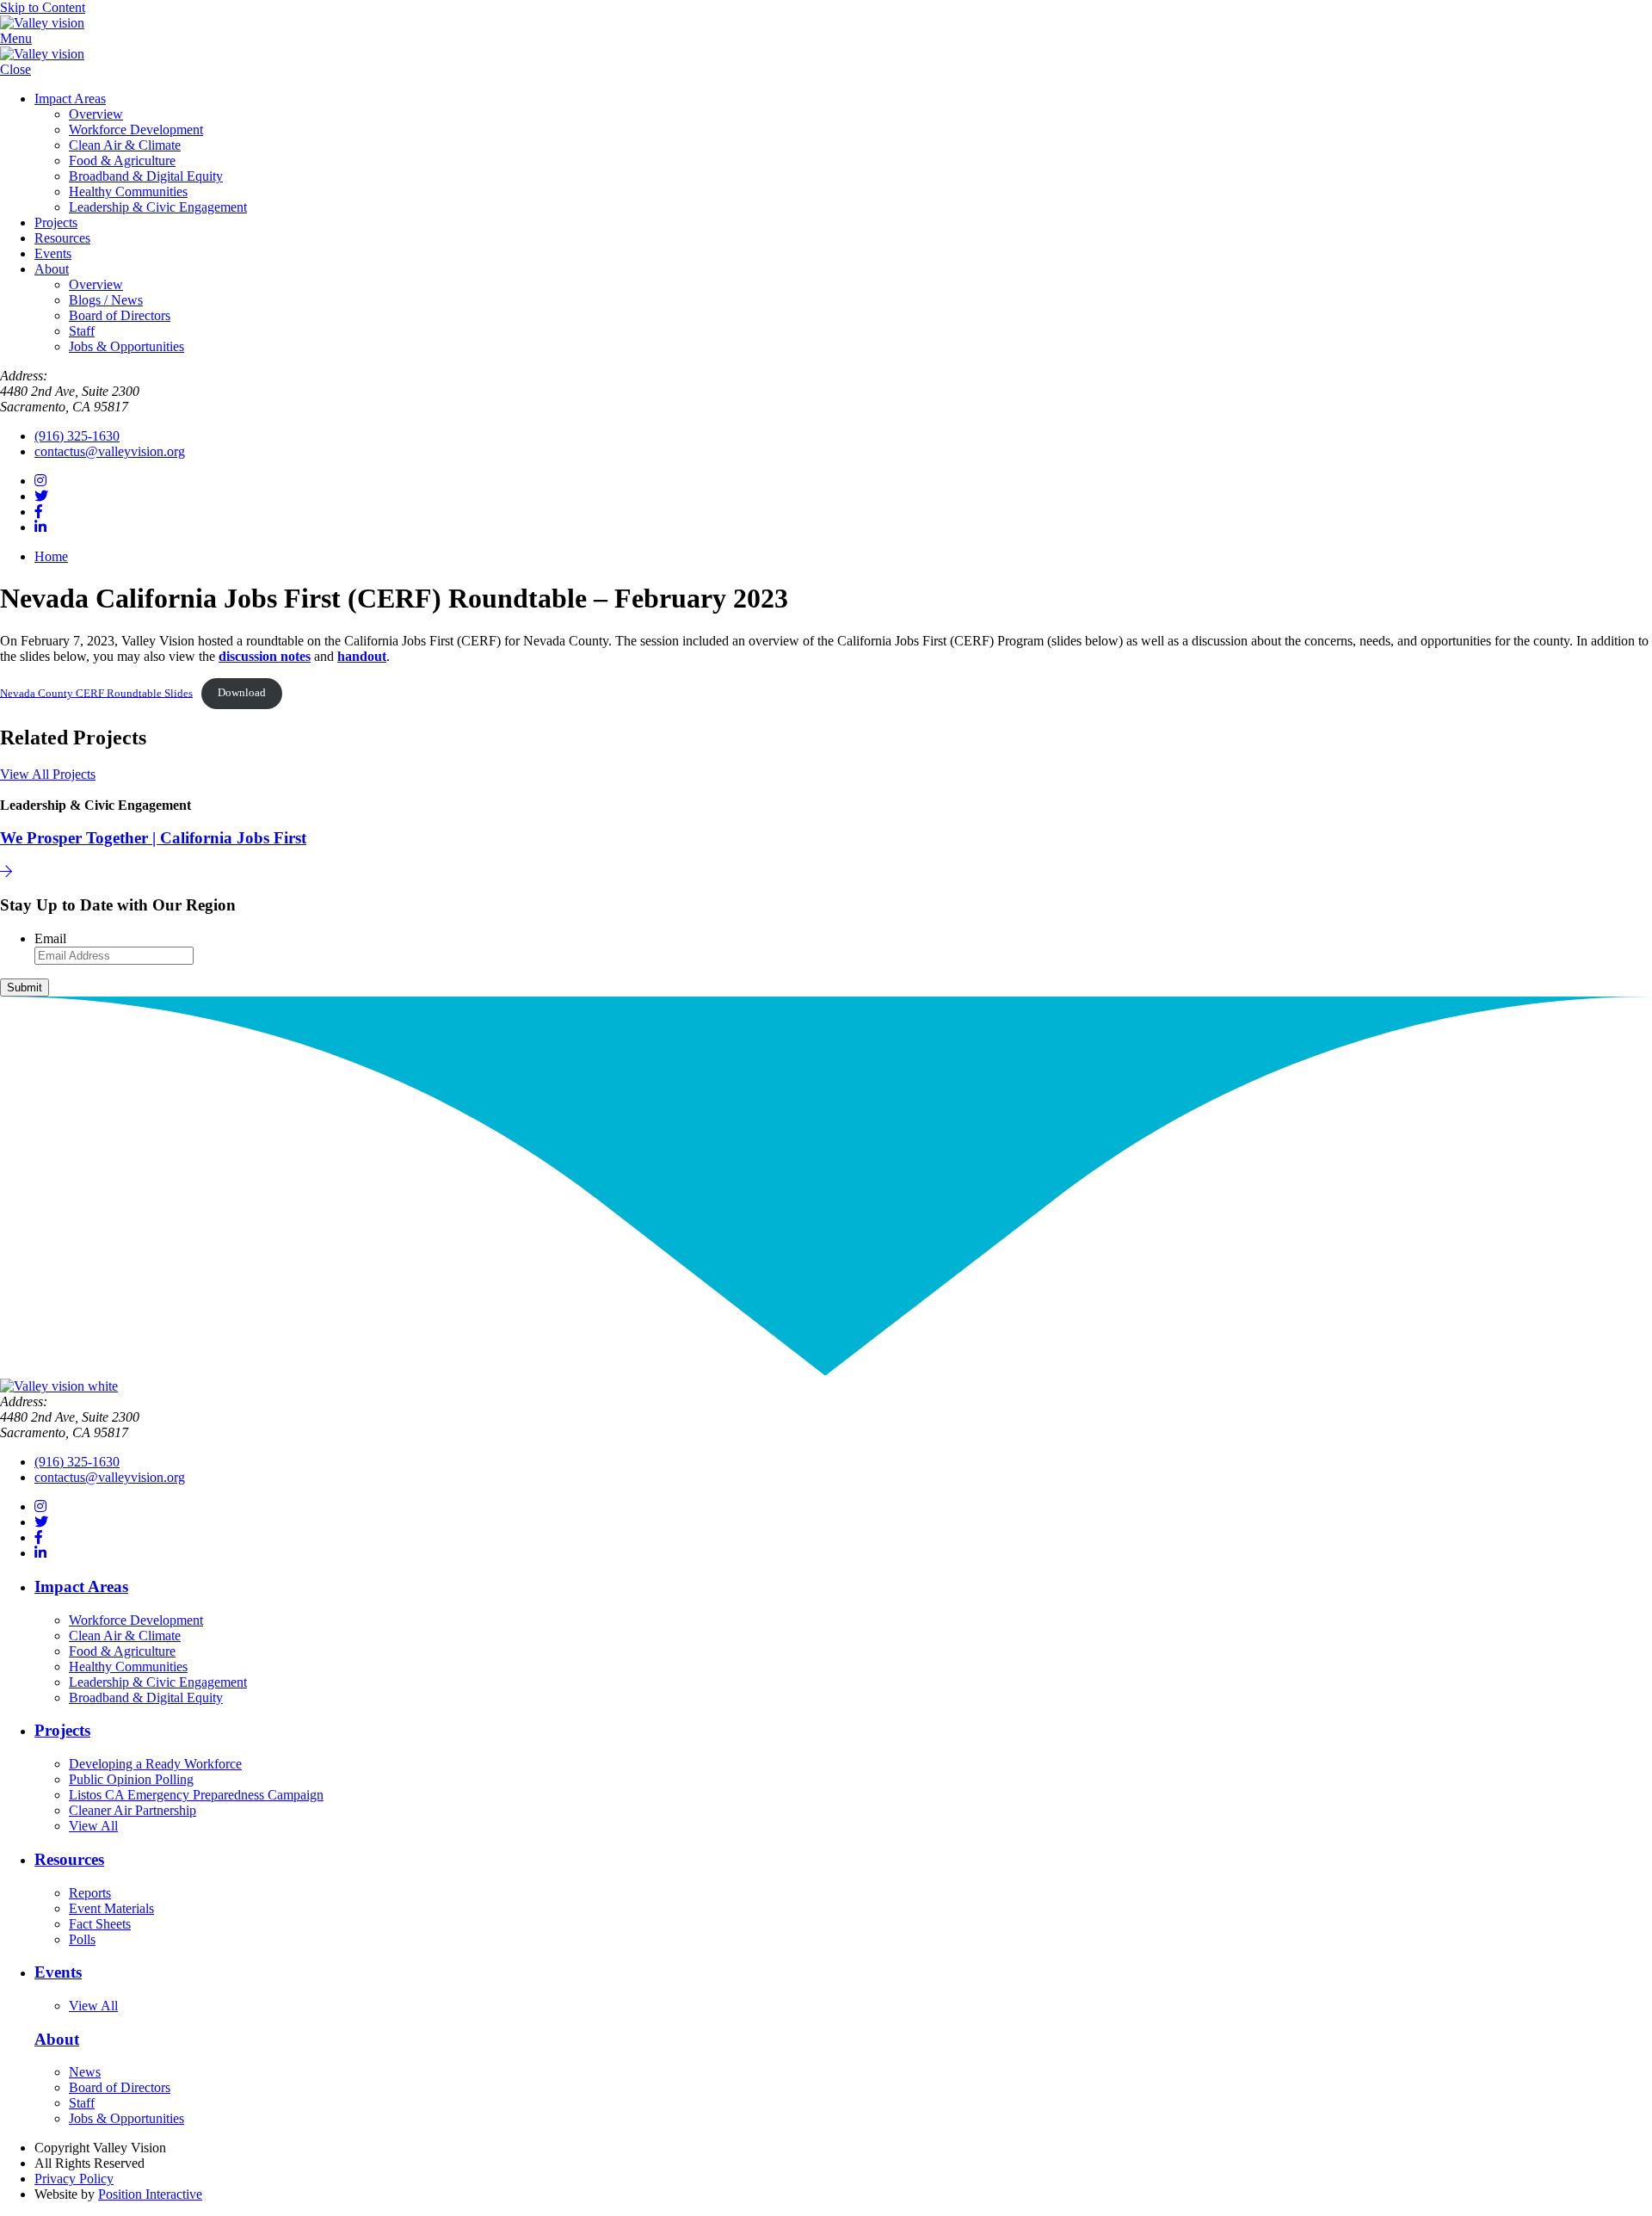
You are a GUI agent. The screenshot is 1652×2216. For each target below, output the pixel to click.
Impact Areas (70, 99)
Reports (90, 1893)
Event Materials (111, 1908)
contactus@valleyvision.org (110, 451)
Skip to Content (43, 7)
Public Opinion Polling (131, 1779)
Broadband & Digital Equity (146, 176)
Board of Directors (120, 315)
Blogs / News (106, 300)
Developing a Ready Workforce (155, 1764)
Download (242, 693)
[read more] (6, 871)
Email (50, 938)
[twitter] (41, 496)
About (52, 269)
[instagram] (40, 481)
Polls (82, 1939)
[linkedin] (40, 527)
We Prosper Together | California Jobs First (153, 838)
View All (93, 1826)
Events (53, 253)
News (85, 2072)
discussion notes (265, 656)
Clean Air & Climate (125, 145)
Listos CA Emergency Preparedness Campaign (196, 1795)
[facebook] (39, 512)
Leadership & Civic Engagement (158, 207)
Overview (96, 114)
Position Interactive (150, 2194)
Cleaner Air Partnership (133, 1810)
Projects (56, 222)
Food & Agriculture (122, 160)
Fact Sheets (100, 1924)
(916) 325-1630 (77, 436)
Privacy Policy (74, 2179)
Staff (82, 331)
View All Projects (48, 774)
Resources (62, 238)
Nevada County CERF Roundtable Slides (96, 693)
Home (51, 556)
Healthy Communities (128, 191)
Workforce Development (136, 130)
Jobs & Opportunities (126, 346)
